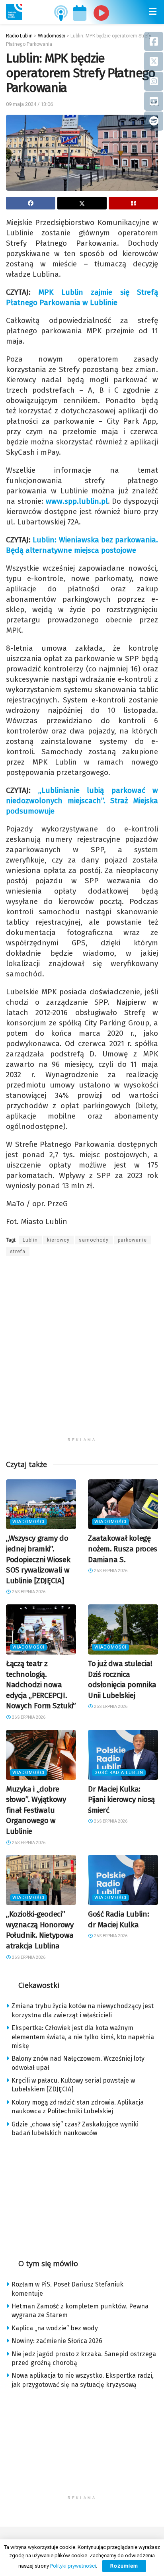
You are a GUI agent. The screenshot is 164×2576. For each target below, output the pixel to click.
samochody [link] (94, 1240)
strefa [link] (18, 1252)
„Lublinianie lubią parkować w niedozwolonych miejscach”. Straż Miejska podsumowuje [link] (82, 801)
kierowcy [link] (58, 1240)
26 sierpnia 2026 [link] (28, 1592)
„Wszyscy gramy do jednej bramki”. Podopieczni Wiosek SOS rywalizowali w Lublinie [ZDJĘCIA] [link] (38, 1559)
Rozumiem (124, 2566)
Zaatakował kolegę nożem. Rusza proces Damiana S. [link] (123, 1549)
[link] (14, 12)
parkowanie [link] (132, 1240)
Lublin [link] (30, 1240)
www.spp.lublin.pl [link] (77, 501)
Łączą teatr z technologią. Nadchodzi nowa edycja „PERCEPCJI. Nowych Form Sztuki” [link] (41, 1685)
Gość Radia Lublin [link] (119, 1773)
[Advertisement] (82, 1352)
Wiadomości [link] (28, 1522)
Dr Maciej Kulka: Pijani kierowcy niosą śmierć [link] (121, 1799)
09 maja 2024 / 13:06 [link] (29, 104)
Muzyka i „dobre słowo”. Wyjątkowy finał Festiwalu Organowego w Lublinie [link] (36, 1810)
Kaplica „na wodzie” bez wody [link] (55, 2328)
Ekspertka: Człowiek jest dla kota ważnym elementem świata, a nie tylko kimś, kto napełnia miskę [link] (83, 2037)
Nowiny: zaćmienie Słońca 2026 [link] (57, 2341)
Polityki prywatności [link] (73, 2566)
